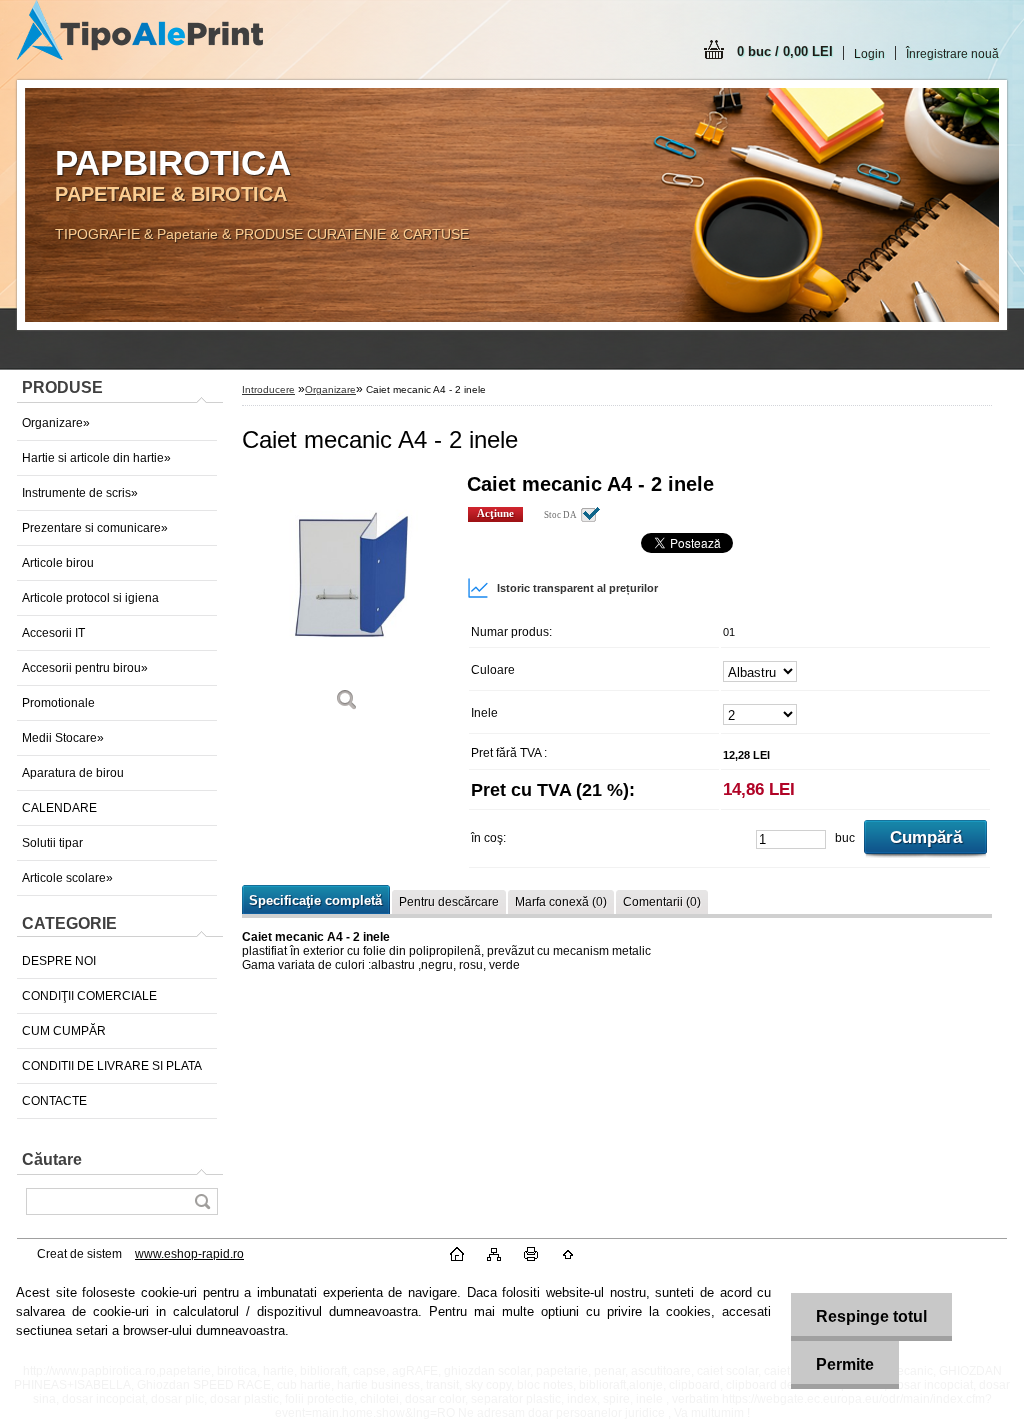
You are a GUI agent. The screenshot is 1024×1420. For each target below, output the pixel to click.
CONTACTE (54, 1101)
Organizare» (56, 423)
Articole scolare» (67, 878)
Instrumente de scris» (80, 493)
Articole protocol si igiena (90, 598)
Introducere (268, 389)
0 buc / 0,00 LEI (785, 51)
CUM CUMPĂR (64, 1031)
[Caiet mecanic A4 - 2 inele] (347, 599)
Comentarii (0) (662, 902)
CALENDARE (59, 808)
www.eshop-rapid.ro (189, 1254)
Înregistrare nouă (952, 54)
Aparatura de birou (73, 773)
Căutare (52, 1159)
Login (869, 54)
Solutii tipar (52, 843)
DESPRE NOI (59, 961)
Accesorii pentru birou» (85, 668)
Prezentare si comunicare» (95, 528)
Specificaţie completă (315, 900)
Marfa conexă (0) (561, 902)
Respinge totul (871, 1316)
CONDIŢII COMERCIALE (89, 996)
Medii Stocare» (63, 738)
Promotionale (58, 703)
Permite (845, 1364)
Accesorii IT (53, 633)
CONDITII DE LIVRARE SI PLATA (112, 1066)
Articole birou (58, 563)
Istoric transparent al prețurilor (577, 588)
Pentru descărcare (449, 902)
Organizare (330, 389)
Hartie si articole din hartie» (96, 458)
